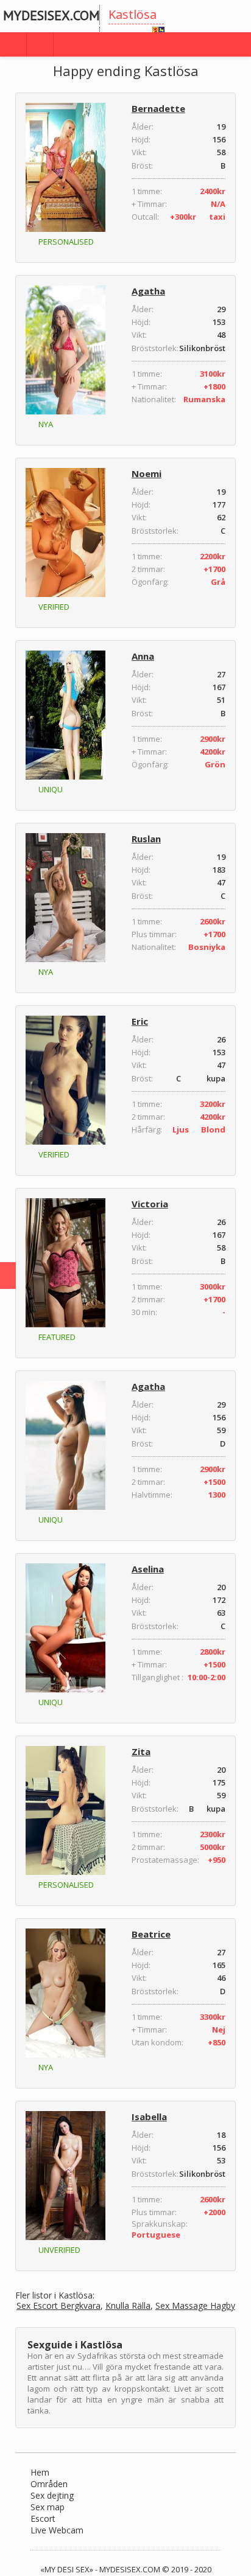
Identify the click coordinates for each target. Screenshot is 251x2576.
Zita (141, 1751)
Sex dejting (52, 2495)
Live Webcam (57, 2530)
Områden (49, 2484)
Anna (143, 656)
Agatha (148, 291)
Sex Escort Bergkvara (58, 2306)
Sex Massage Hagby (195, 2306)
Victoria (150, 1204)
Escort (43, 2518)
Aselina (148, 1569)
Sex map (48, 2507)
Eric (140, 1021)
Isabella (149, 2117)
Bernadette (158, 108)
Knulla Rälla (128, 2306)
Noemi (147, 473)
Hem (40, 2472)
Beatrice (151, 1934)
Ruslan (146, 839)
